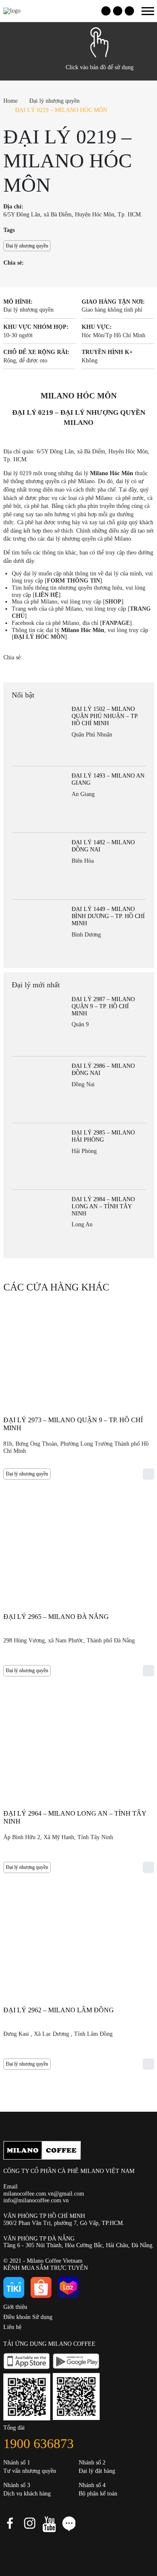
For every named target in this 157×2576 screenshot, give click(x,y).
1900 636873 (39, 2443)
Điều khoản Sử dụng (28, 2317)
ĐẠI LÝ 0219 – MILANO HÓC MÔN (61, 110)
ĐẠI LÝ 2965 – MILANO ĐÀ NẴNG (56, 1617)
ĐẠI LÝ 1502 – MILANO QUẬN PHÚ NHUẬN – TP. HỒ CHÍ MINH (105, 716)
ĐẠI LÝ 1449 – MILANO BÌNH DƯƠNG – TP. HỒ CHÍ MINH (108, 916)
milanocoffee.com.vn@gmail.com (44, 2194)
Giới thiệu (15, 2307)
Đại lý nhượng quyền (54, 101)
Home (10, 101)
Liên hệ (12, 2327)
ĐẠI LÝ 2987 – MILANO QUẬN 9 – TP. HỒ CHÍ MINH (103, 1006)
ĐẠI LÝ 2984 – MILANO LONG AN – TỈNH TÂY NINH (103, 1206)
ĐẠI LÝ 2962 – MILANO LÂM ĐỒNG (59, 2010)
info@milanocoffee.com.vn (36, 2200)
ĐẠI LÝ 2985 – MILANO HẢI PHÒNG (103, 1136)
